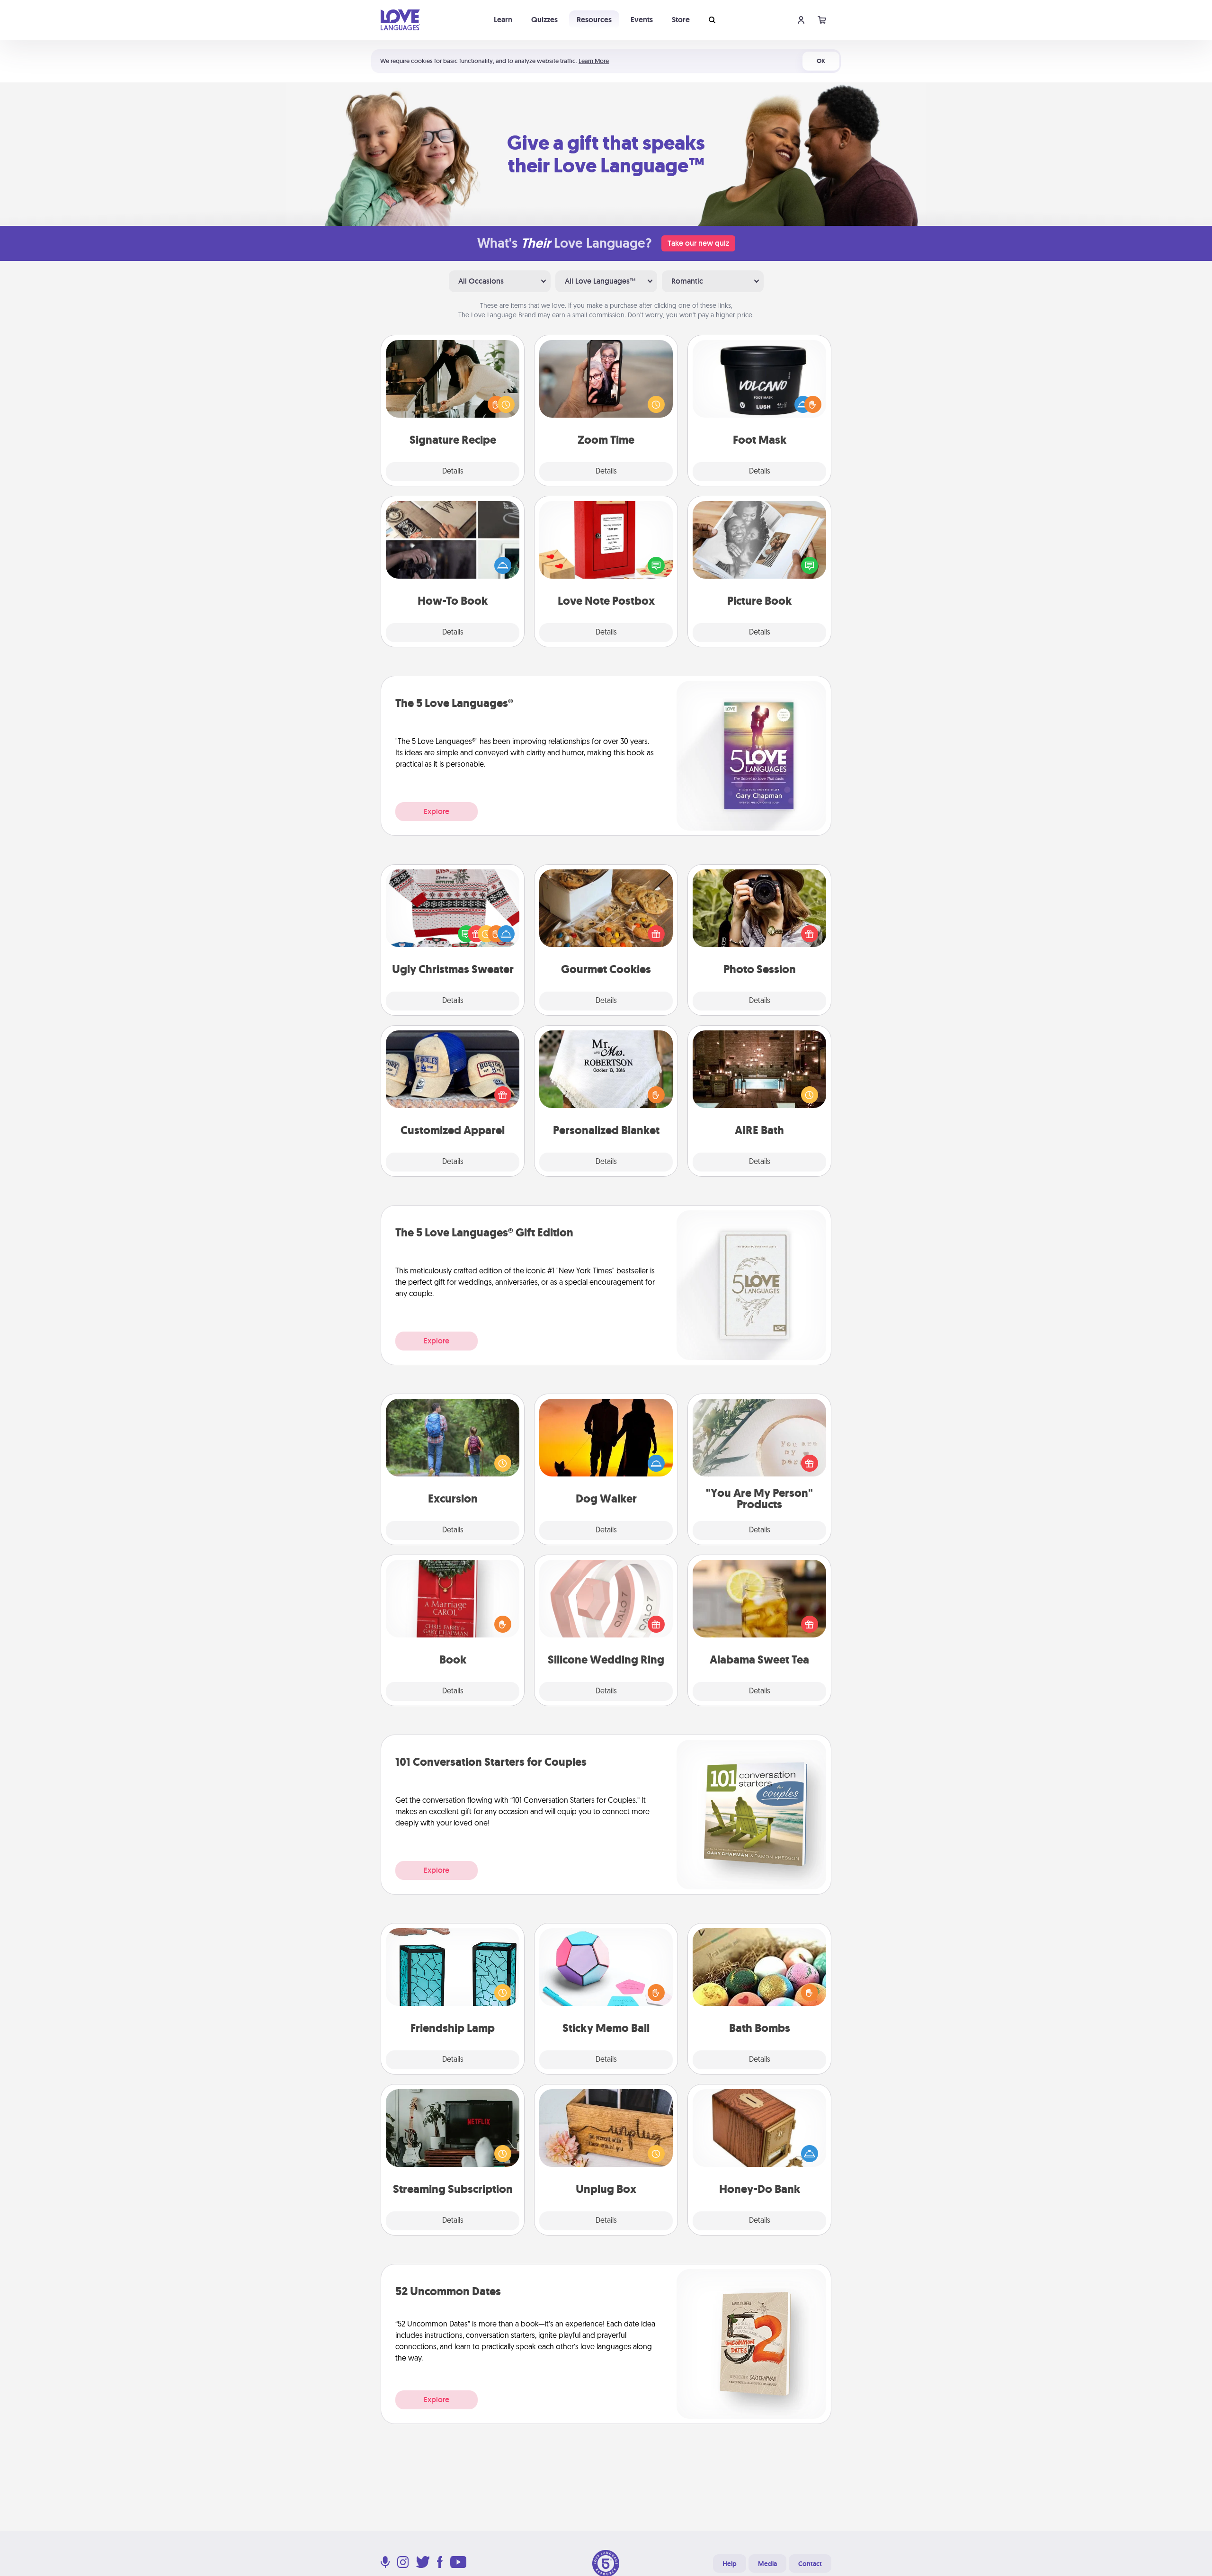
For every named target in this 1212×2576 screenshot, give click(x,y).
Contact (810, 2564)
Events (642, 20)
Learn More (594, 61)
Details (453, 472)
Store (681, 20)
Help (730, 2564)
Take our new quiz (698, 243)
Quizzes (544, 20)
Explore (437, 811)
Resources (594, 20)
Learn (503, 20)
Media (767, 2564)
